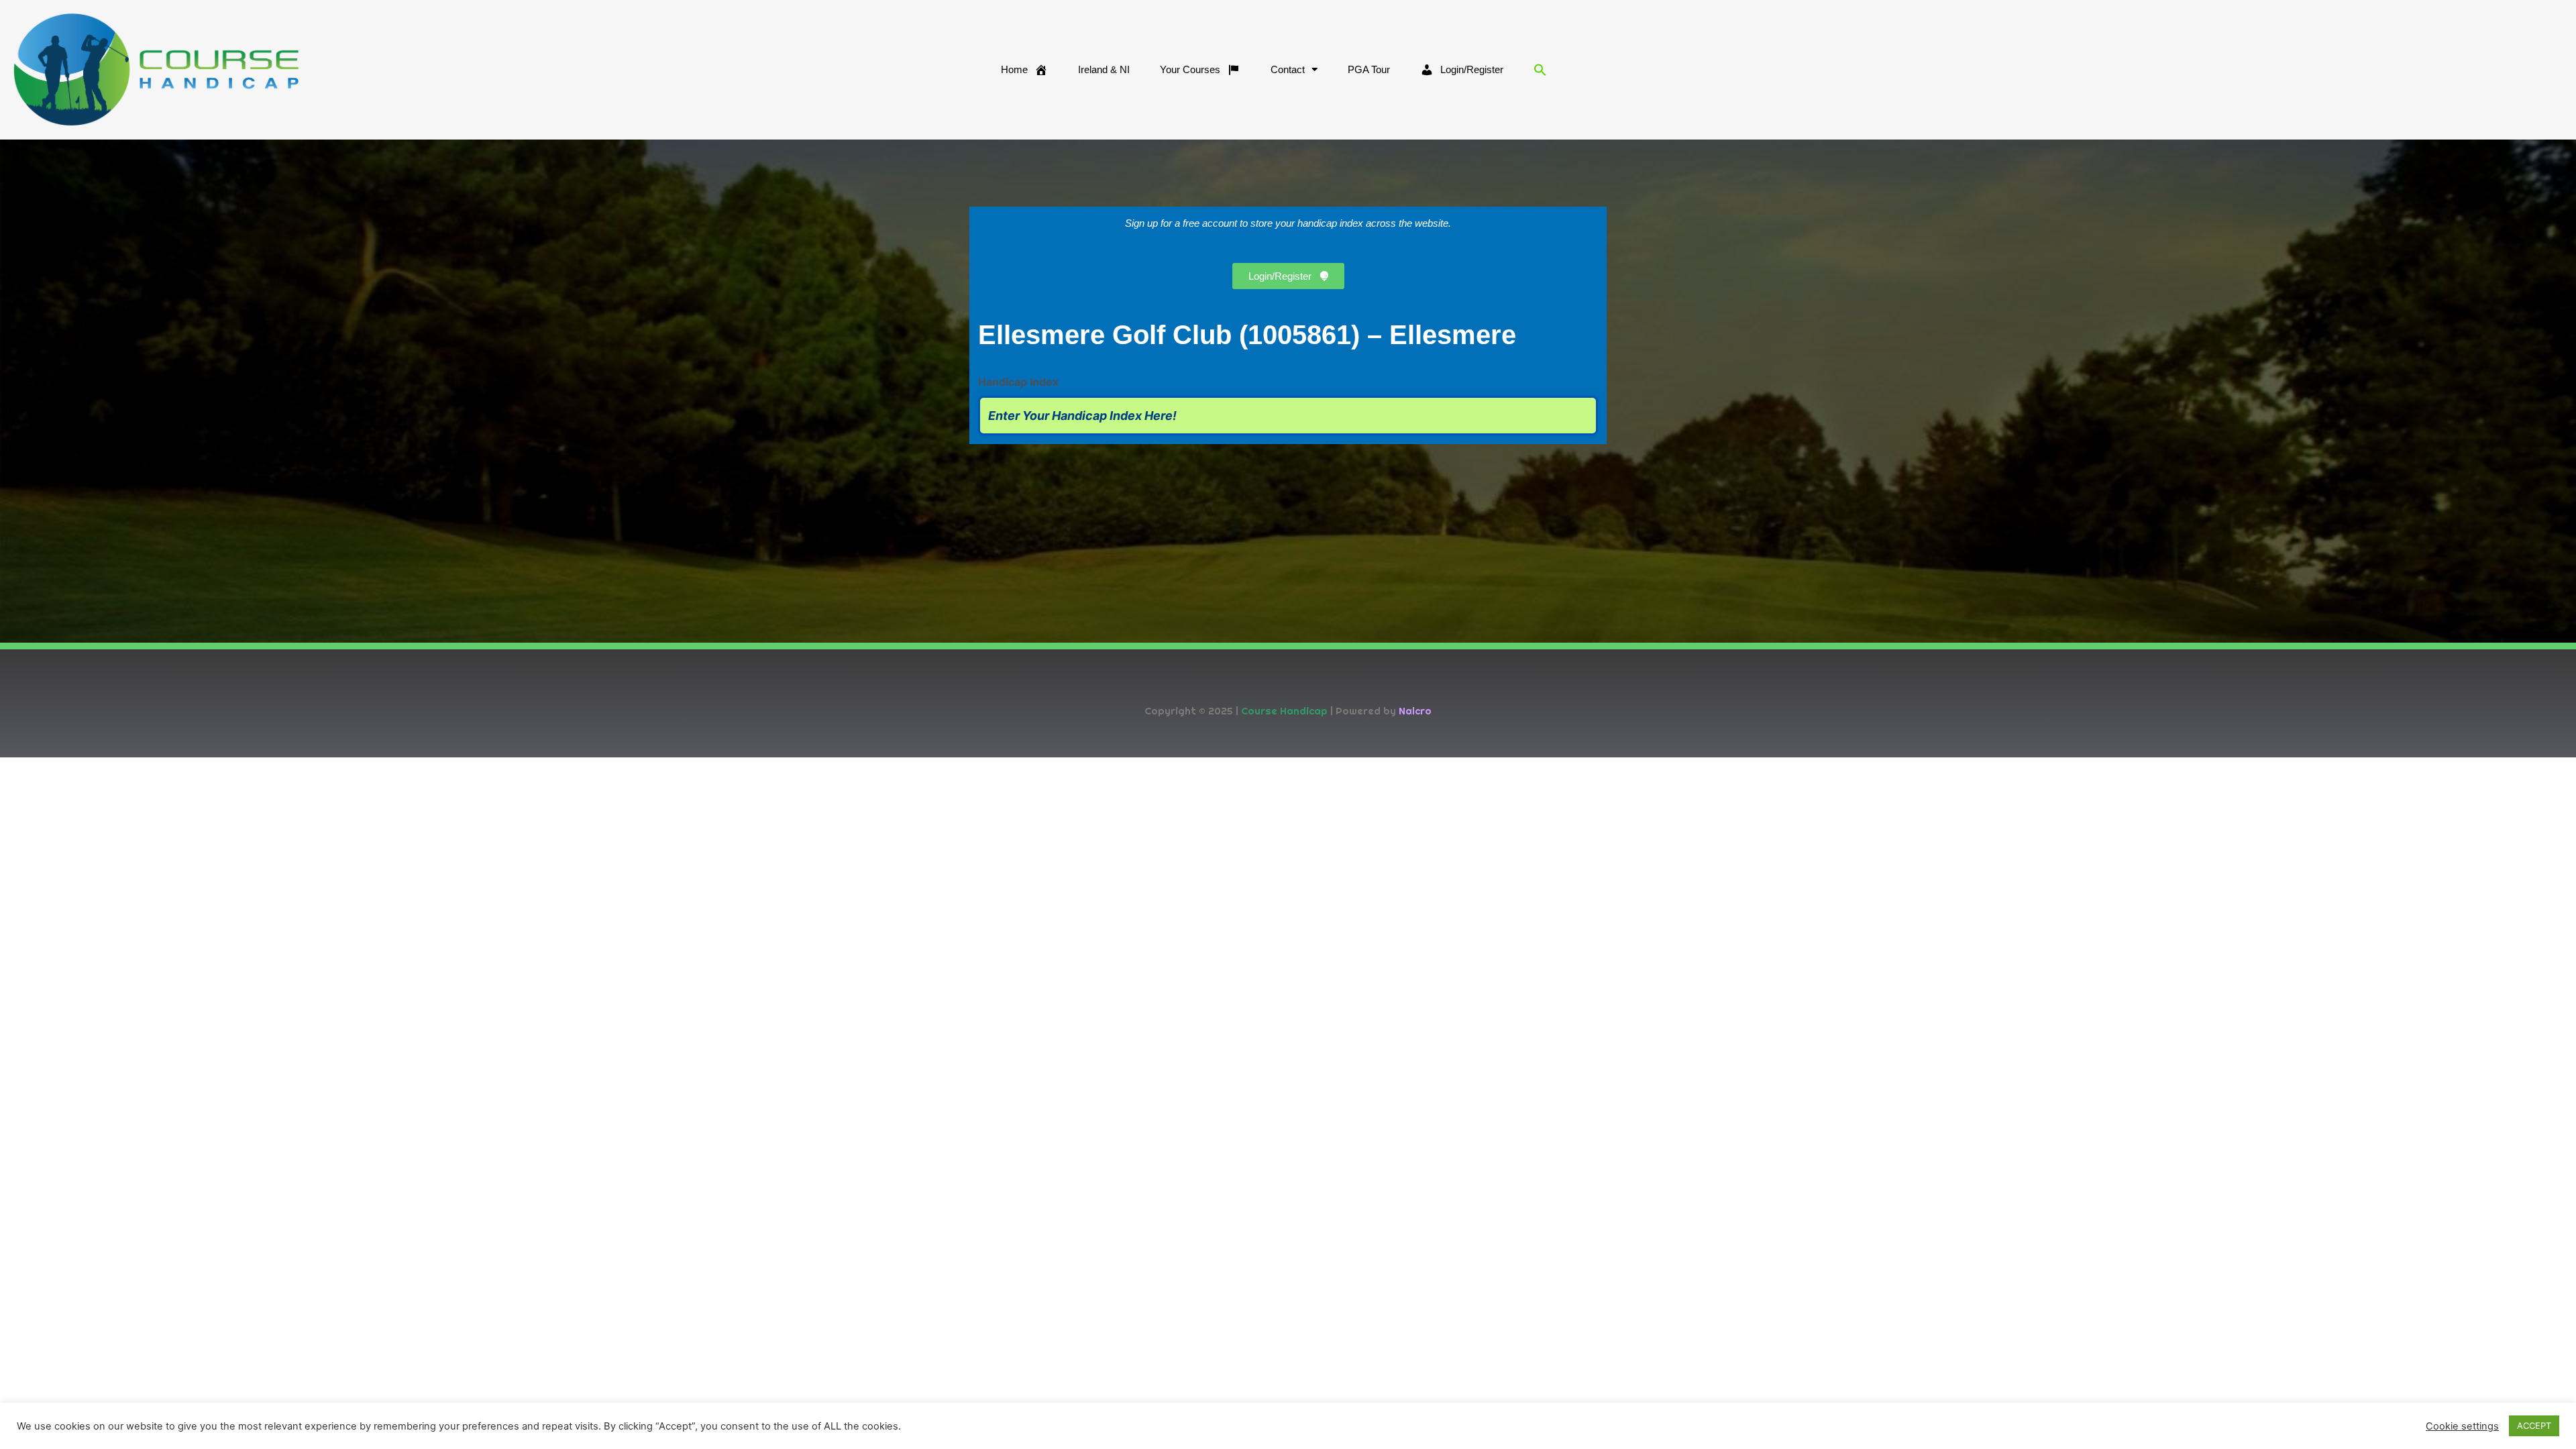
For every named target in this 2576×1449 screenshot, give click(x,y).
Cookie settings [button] (2462, 1426)
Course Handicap (1284, 711)
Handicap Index (1018, 382)
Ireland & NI (1104, 69)
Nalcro (1415, 711)
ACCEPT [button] (2534, 1426)
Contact (1288, 69)
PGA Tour (1369, 69)
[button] (1540, 70)
